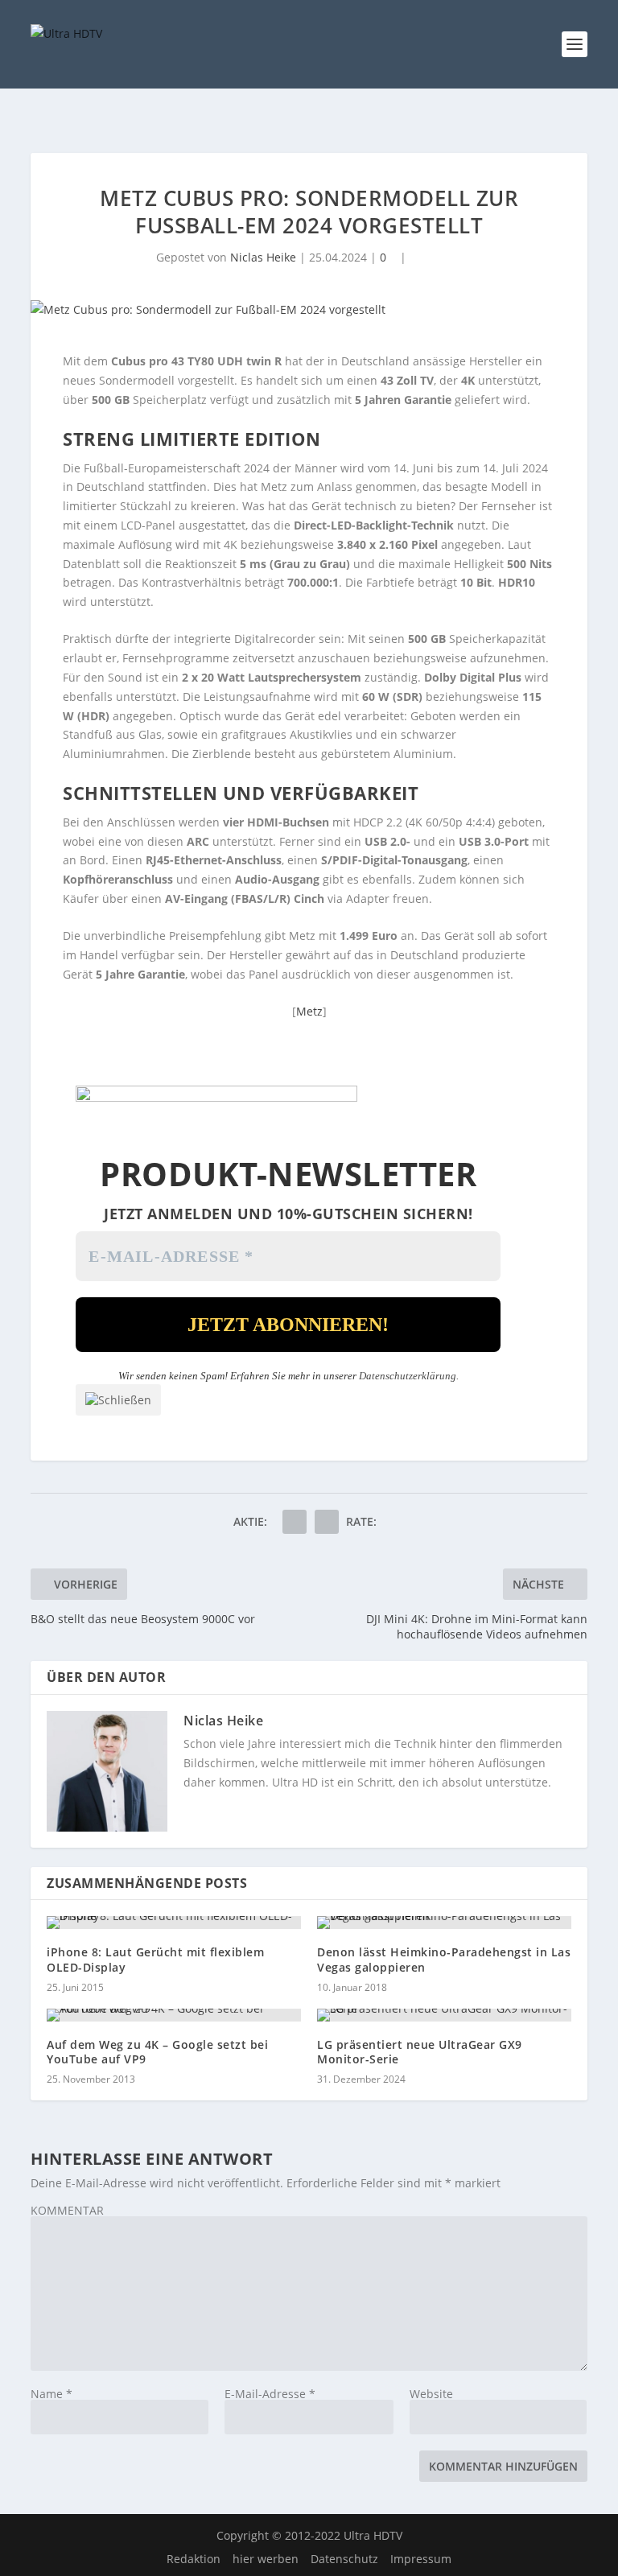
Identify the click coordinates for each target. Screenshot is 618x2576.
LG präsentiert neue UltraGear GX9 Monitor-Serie (420, 2052)
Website (431, 2394)
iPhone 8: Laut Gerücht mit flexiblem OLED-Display (155, 1959)
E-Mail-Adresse (270, 2394)
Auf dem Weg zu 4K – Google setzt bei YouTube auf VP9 (157, 2052)
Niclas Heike (263, 257)
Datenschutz (344, 2559)
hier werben (266, 2559)
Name (51, 2394)
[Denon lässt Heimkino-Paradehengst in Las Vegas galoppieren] (444, 1923)
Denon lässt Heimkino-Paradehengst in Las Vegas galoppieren (444, 1959)
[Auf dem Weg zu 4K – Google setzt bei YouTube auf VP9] (174, 2015)
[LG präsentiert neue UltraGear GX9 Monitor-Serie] (444, 2015)
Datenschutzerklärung (408, 1376)
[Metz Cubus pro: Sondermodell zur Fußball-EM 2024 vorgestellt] (309, 310)
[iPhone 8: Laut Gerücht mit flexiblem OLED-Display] (174, 1923)
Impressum (421, 2559)
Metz (309, 1011)
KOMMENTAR (67, 2210)
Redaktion (194, 2559)
